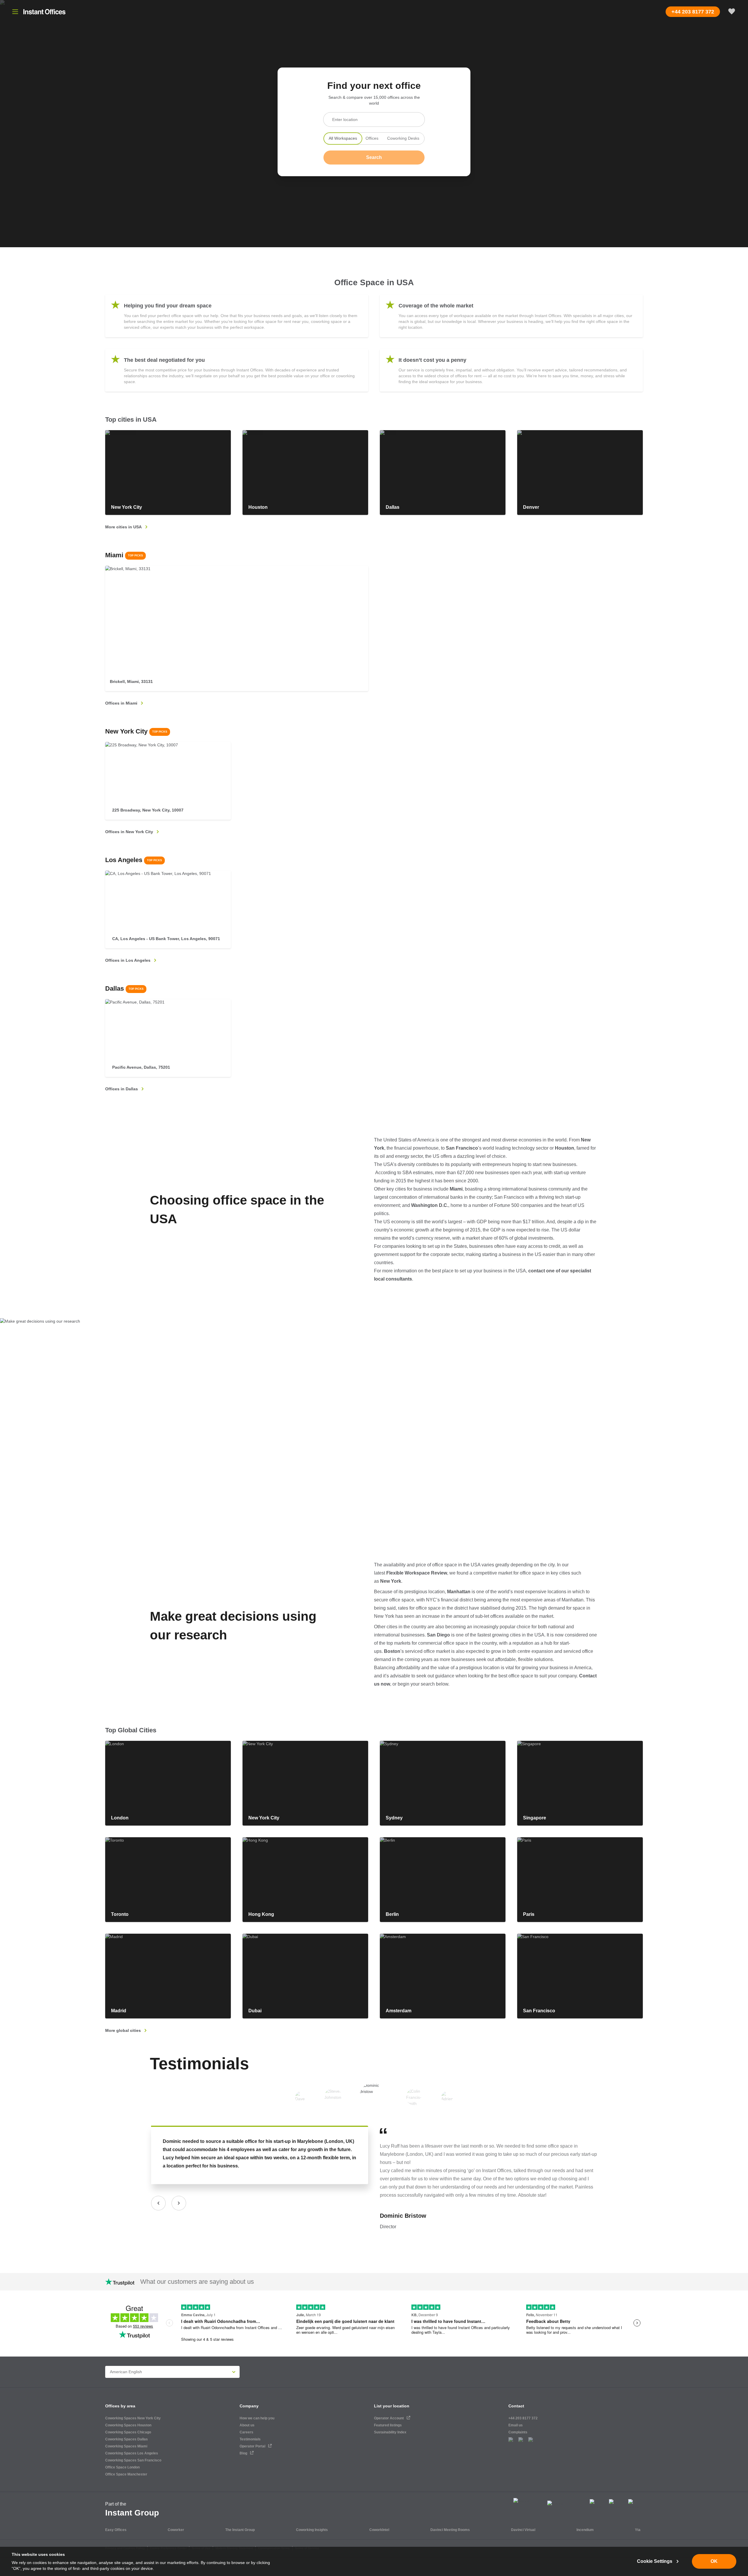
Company (249, 2406)
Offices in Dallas (122, 1089)
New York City (136, 731)
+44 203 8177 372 (523, 2418)
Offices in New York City (129, 832)
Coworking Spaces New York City (133, 2418)
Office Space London (122, 2467)
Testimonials (199, 2064)
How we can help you (257, 2418)
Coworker (176, 2530)
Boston (392, 1651)
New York (391, 1581)
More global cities (123, 2030)
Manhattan (459, 1592)
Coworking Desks (403, 138)
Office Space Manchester (126, 2474)
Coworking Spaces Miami (126, 2446)
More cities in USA (123, 527)
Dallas (124, 988)
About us (247, 2425)
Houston (565, 1148)
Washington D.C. (430, 1205)
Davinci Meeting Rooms (450, 2530)
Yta (638, 2530)
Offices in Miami (121, 703)
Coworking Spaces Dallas (127, 2439)
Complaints (518, 2432)
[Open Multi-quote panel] (732, 12)
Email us (516, 2425)
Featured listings (388, 2425)
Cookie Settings (655, 2561)
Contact (516, 2406)
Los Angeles (134, 860)
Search (374, 157)
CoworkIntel (379, 2530)
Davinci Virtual (523, 2530)
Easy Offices (116, 2530)
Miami (124, 555)
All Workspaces (343, 138)
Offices (372, 138)
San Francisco (462, 1148)
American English (126, 2372)
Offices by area (120, 2406)
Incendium (585, 2530)
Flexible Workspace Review (417, 1573)
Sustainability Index (390, 2432)
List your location (392, 2406)
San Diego (438, 1635)
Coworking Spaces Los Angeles (132, 2453)
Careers (246, 2432)
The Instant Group (240, 2530)
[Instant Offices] (44, 12)
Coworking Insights (312, 2530)
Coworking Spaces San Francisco (133, 2460)
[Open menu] (15, 12)
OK (714, 2561)
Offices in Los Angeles (128, 960)
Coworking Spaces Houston (128, 2425)
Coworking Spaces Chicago (128, 2432)
